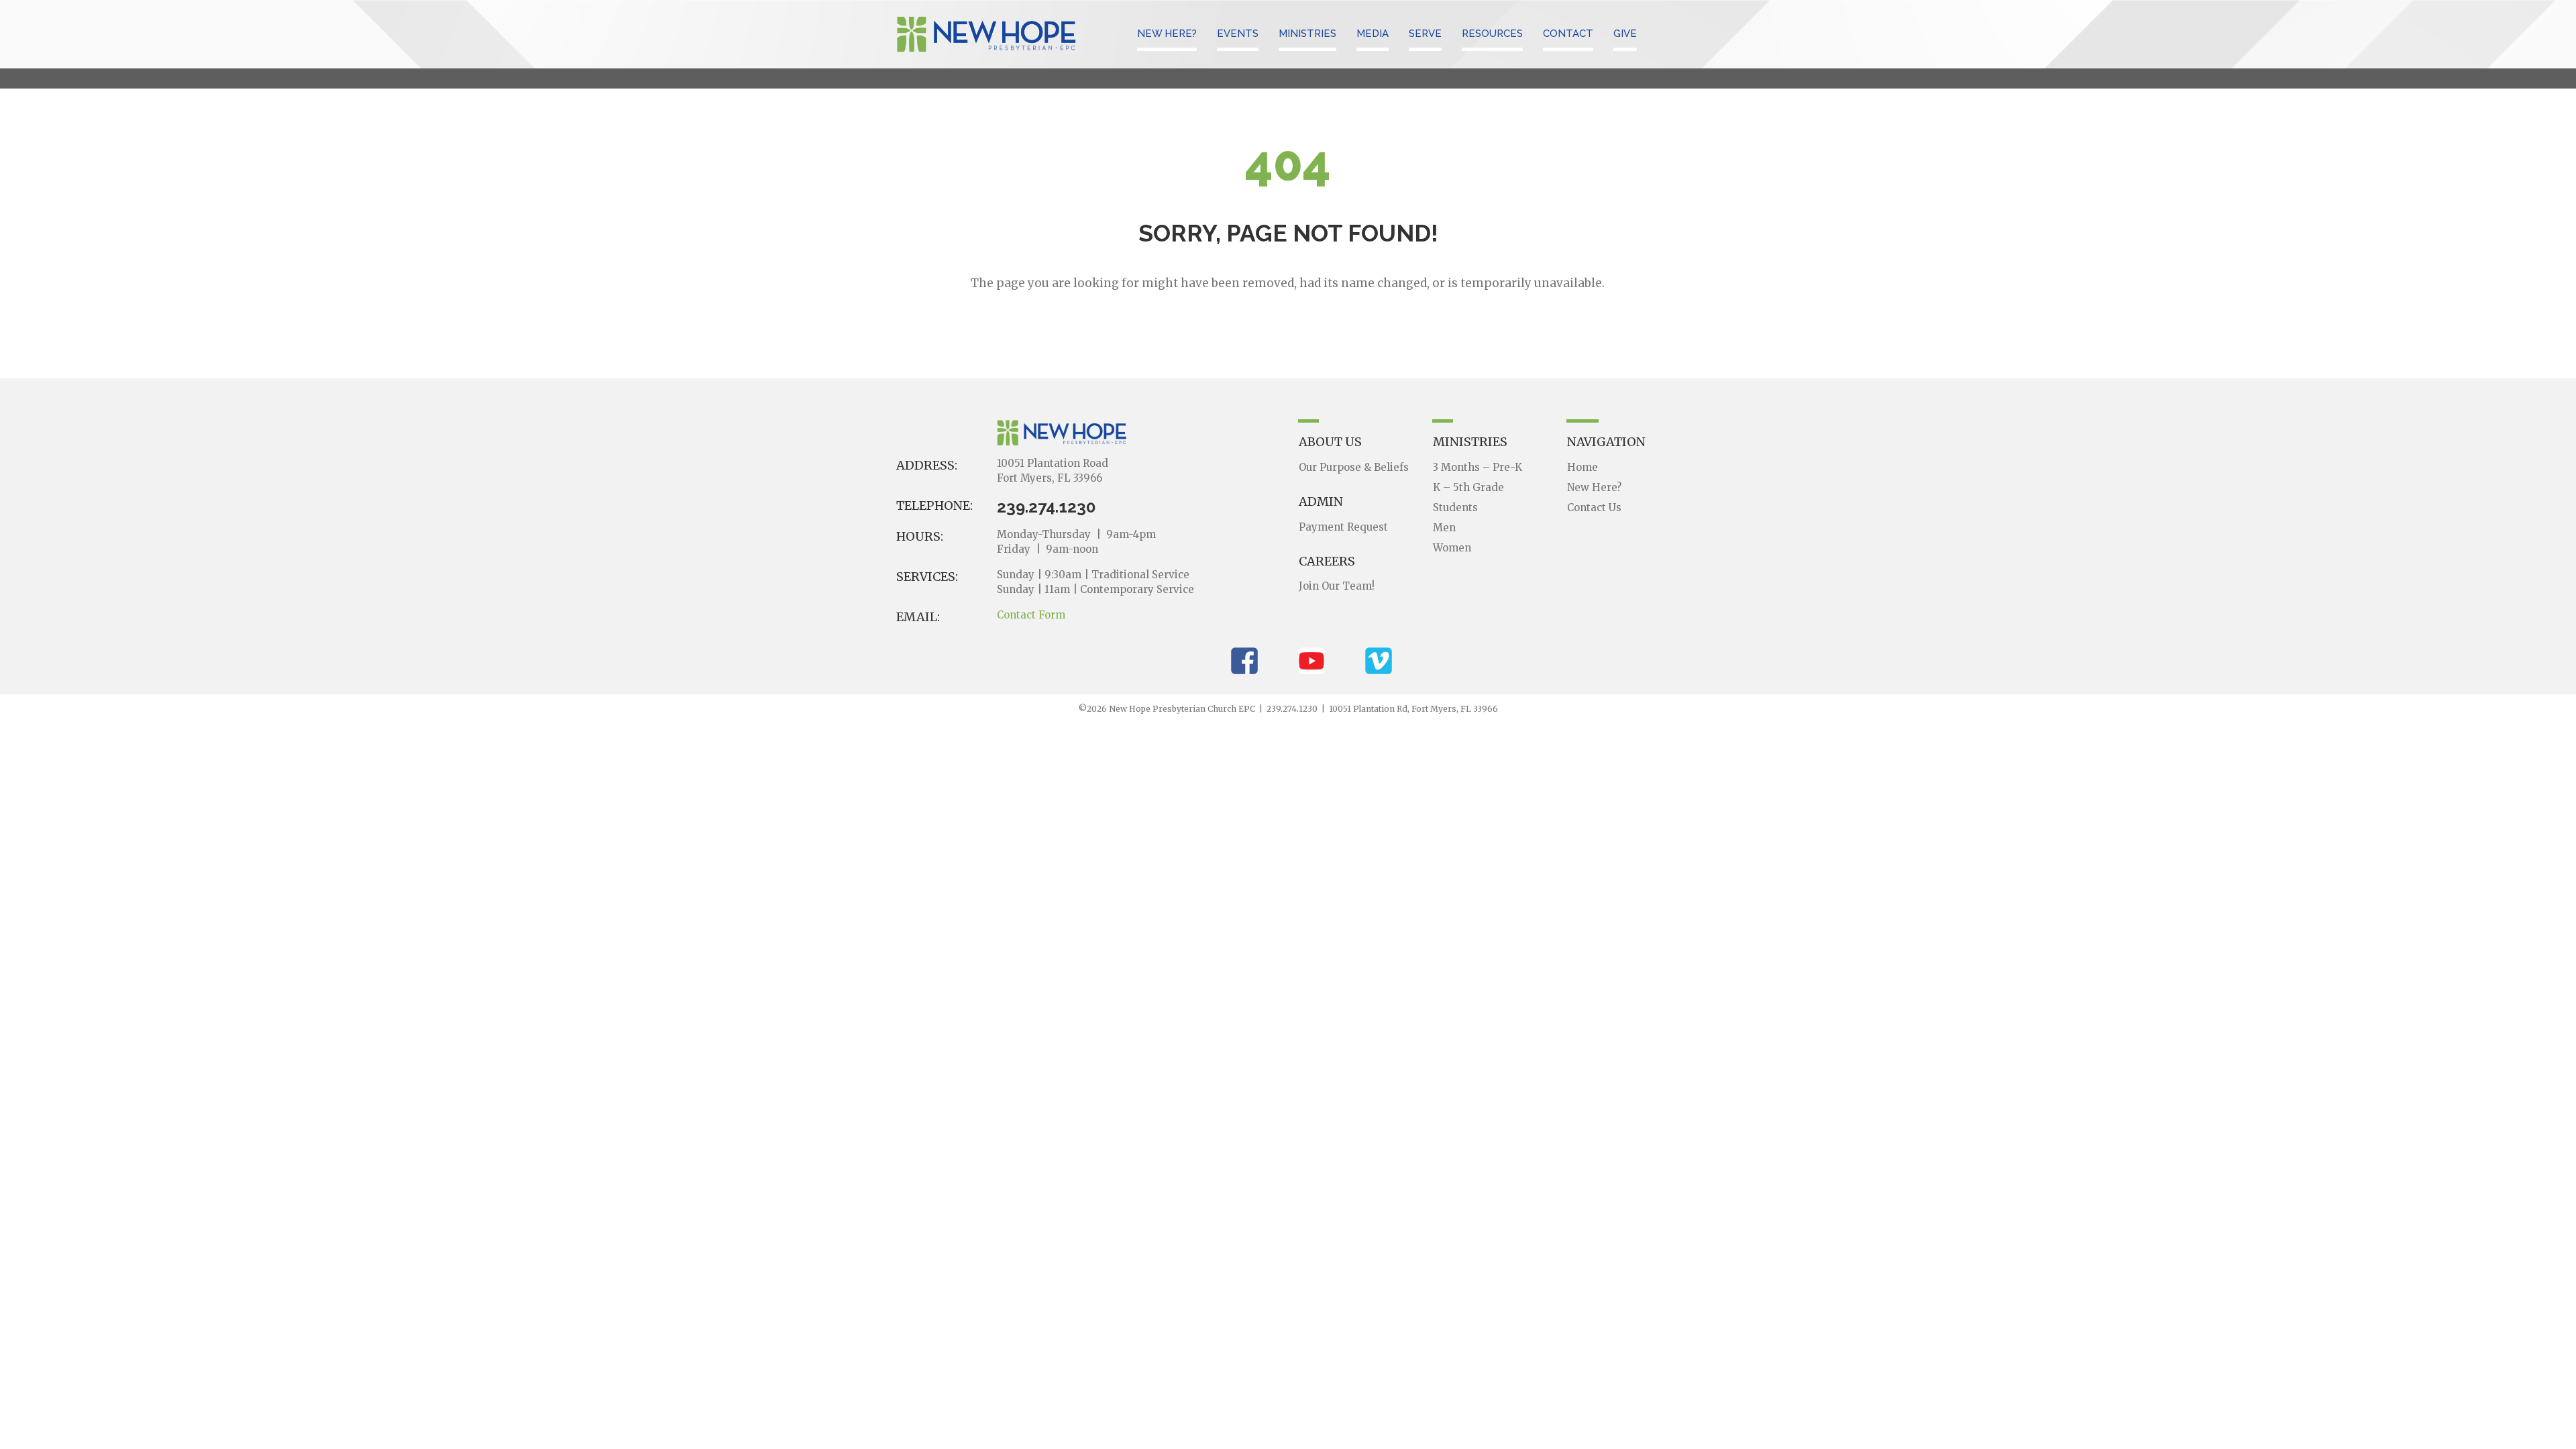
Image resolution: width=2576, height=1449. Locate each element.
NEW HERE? (1167, 34)
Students (1455, 507)
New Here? (1594, 487)
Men (1444, 528)
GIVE (1625, 34)
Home (1582, 467)
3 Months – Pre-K (1478, 467)
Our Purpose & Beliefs (1354, 467)
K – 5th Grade (1468, 487)
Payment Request (1343, 527)
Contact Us (1594, 507)
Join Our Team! (1337, 586)
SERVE (1425, 34)
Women (1452, 548)
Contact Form (1031, 615)
